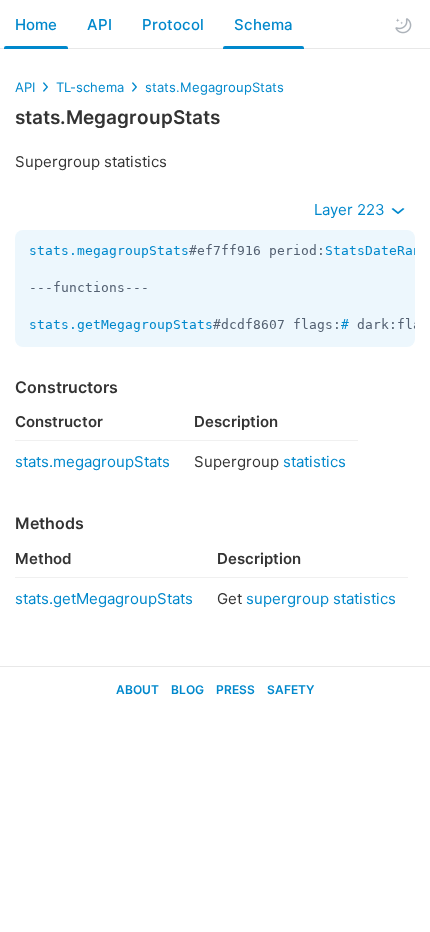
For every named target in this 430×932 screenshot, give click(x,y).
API (99, 24)
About (137, 689)
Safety (290, 689)
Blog (187, 689)
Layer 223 (351, 209)
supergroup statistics (321, 598)
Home (36, 24)
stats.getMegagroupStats (121, 324)
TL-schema (90, 87)
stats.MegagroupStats (214, 87)
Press (235, 689)
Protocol (173, 24)
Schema (263, 24)
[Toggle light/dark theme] (403, 25)
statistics (314, 461)
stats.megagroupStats (109, 250)
